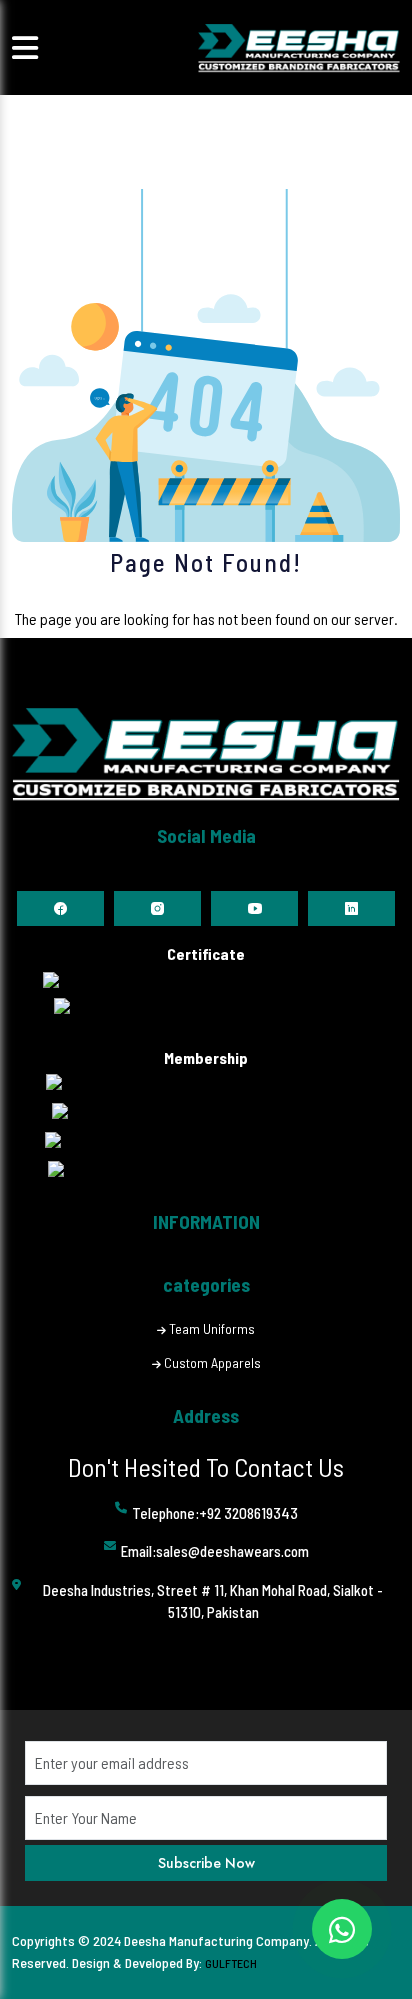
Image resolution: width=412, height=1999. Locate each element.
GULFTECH (231, 1963)
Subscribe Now (206, 1863)
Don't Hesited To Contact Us (206, 1466)
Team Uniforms (212, 1328)
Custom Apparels (212, 1362)
